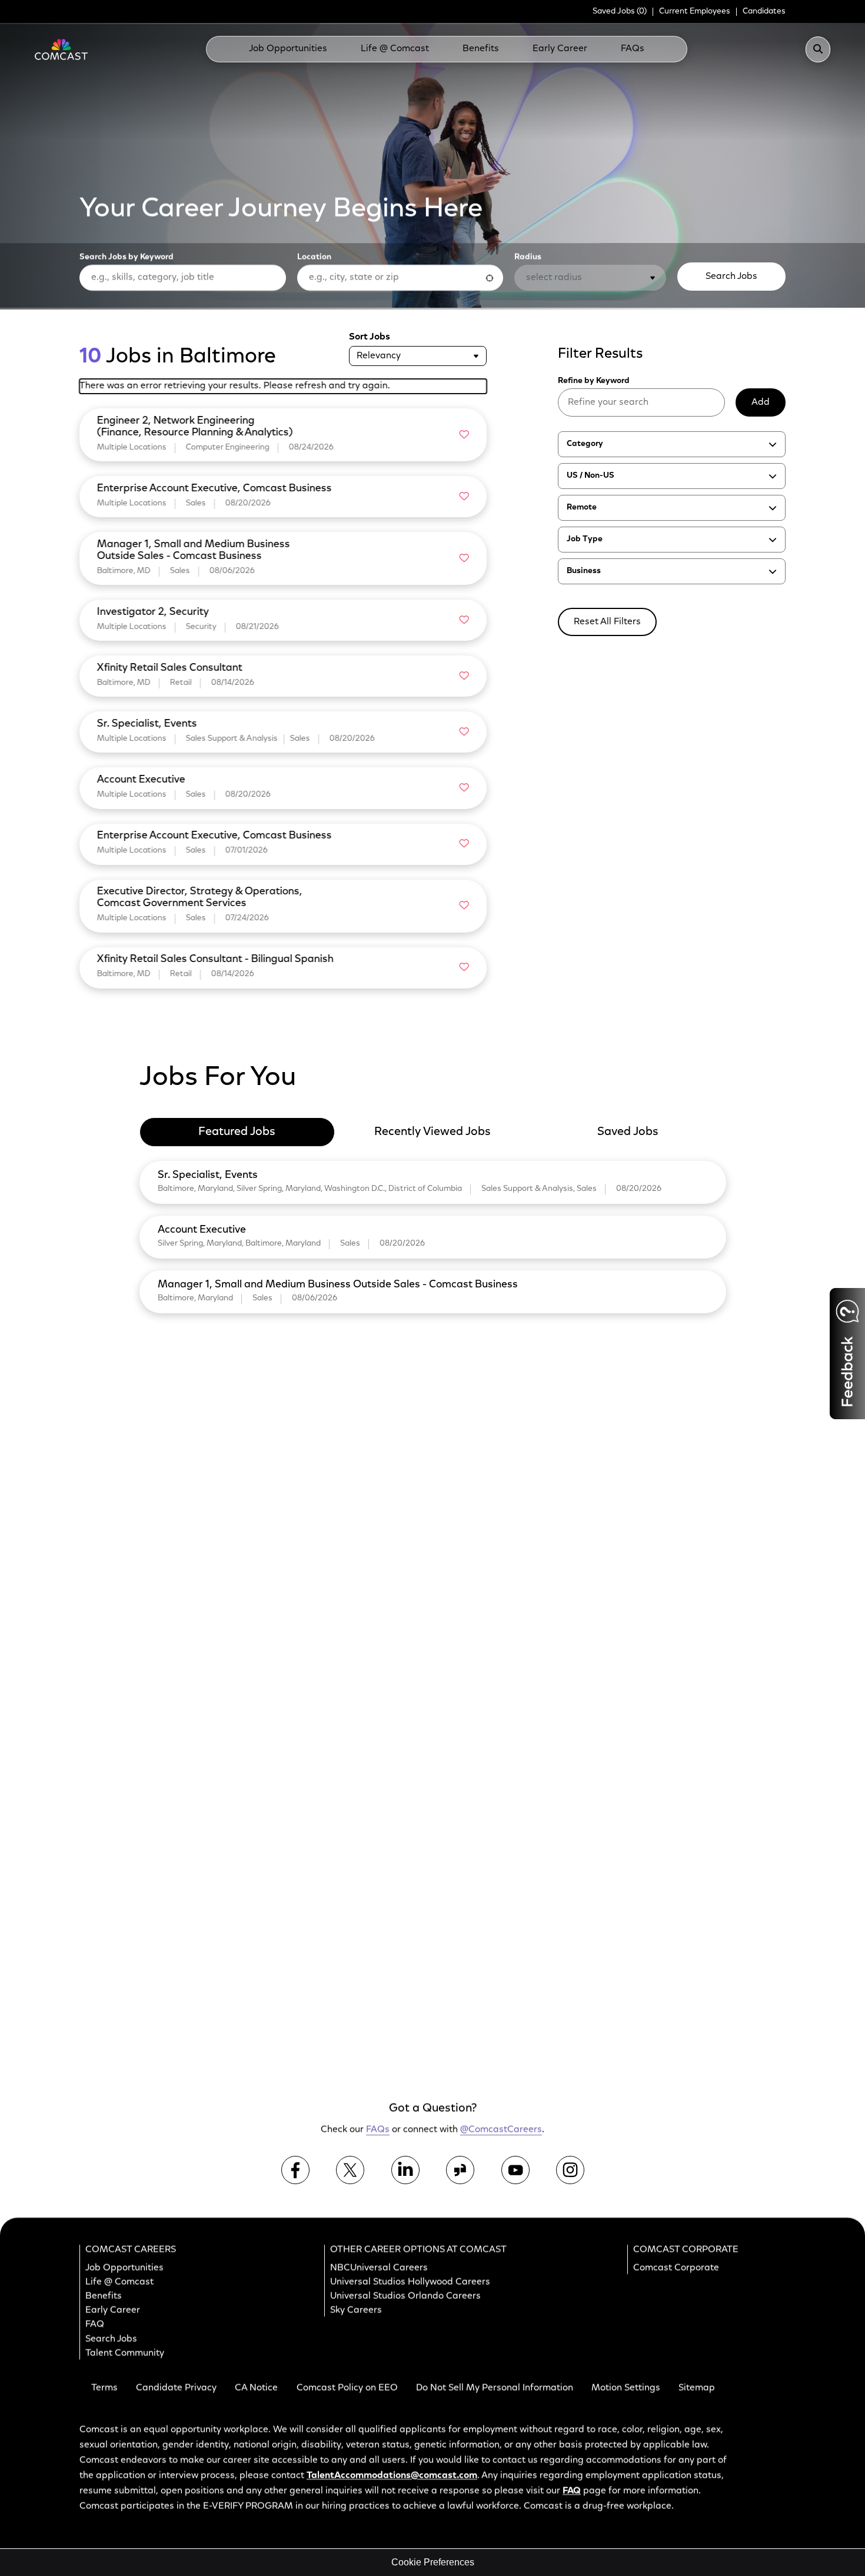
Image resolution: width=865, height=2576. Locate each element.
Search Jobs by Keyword (127, 258)
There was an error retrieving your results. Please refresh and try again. (235, 386)
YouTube (515, 2170)
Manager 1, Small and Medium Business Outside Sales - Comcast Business (338, 1285)
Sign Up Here (693, 1885)
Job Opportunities (288, 49)
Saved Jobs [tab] (628, 1132)
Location (314, 258)
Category (585, 444)
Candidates (764, 12)
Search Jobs (731, 277)
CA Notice (256, 2388)
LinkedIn (405, 2170)
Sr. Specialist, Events (208, 1176)
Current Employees (695, 12)
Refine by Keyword (594, 381)
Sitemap (697, 2388)
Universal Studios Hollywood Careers (410, 2282)
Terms (104, 2388)
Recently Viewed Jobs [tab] (432, 1132)
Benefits (481, 49)
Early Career (560, 49)
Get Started (696, 2026)
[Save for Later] (464, 435)
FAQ (95, 2325)
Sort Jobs (370, 337)
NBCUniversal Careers (379, 2268)
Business (584, 571)
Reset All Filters (607, 622)
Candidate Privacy (176, 2388)
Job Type (585, 540)
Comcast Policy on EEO (347, 2388)
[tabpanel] (433, 1235)
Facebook (295, 2170)
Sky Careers (356, 2311)
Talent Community (125, 2354)
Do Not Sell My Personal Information (495, 2388)
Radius (528, 258)
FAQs (633, 49)
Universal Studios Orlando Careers (405, 2297)
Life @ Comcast (395, 49)
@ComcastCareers (501, 2130)
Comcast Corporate (676, 2268)
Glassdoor (460, 2170)
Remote (582, 508)
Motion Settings (626, 2388)
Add (761, 402)
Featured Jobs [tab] (237, 1132)
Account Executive (202, 1230)
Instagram (570, 2170)
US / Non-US (590, 476)
